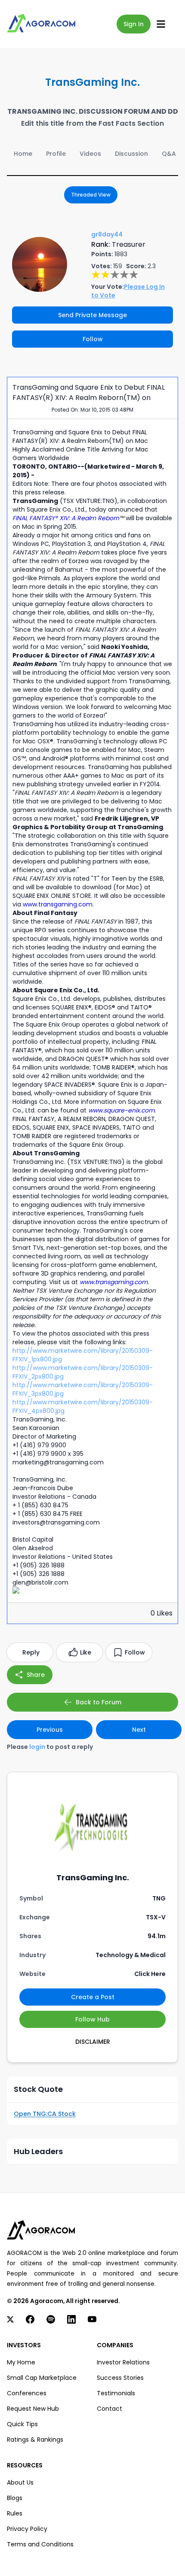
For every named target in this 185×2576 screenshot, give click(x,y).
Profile (56, 154)
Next (139, 1730)
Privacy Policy (27, 2529)
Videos (90, 154)
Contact (109, 2409)
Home (23, 154)
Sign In (134, 24)
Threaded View (91, 195)
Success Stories (120, 2378)
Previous (50, 1730)
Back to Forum (99, 1702)
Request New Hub (33, 2409)
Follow (93, 339)
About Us (20, 2482)
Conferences (27, 2393)
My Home (21, 2362)
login (37, 1747)
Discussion (131, 154)
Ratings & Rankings (35, 2440)
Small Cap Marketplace (42, 2378)
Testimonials (116, 2393)
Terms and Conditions (40, 2544)
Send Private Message (92, 315)
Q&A (169, 154)
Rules (15, 2513)
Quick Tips (22, 2424)
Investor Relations (123, 2362)
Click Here (150, 1974)
